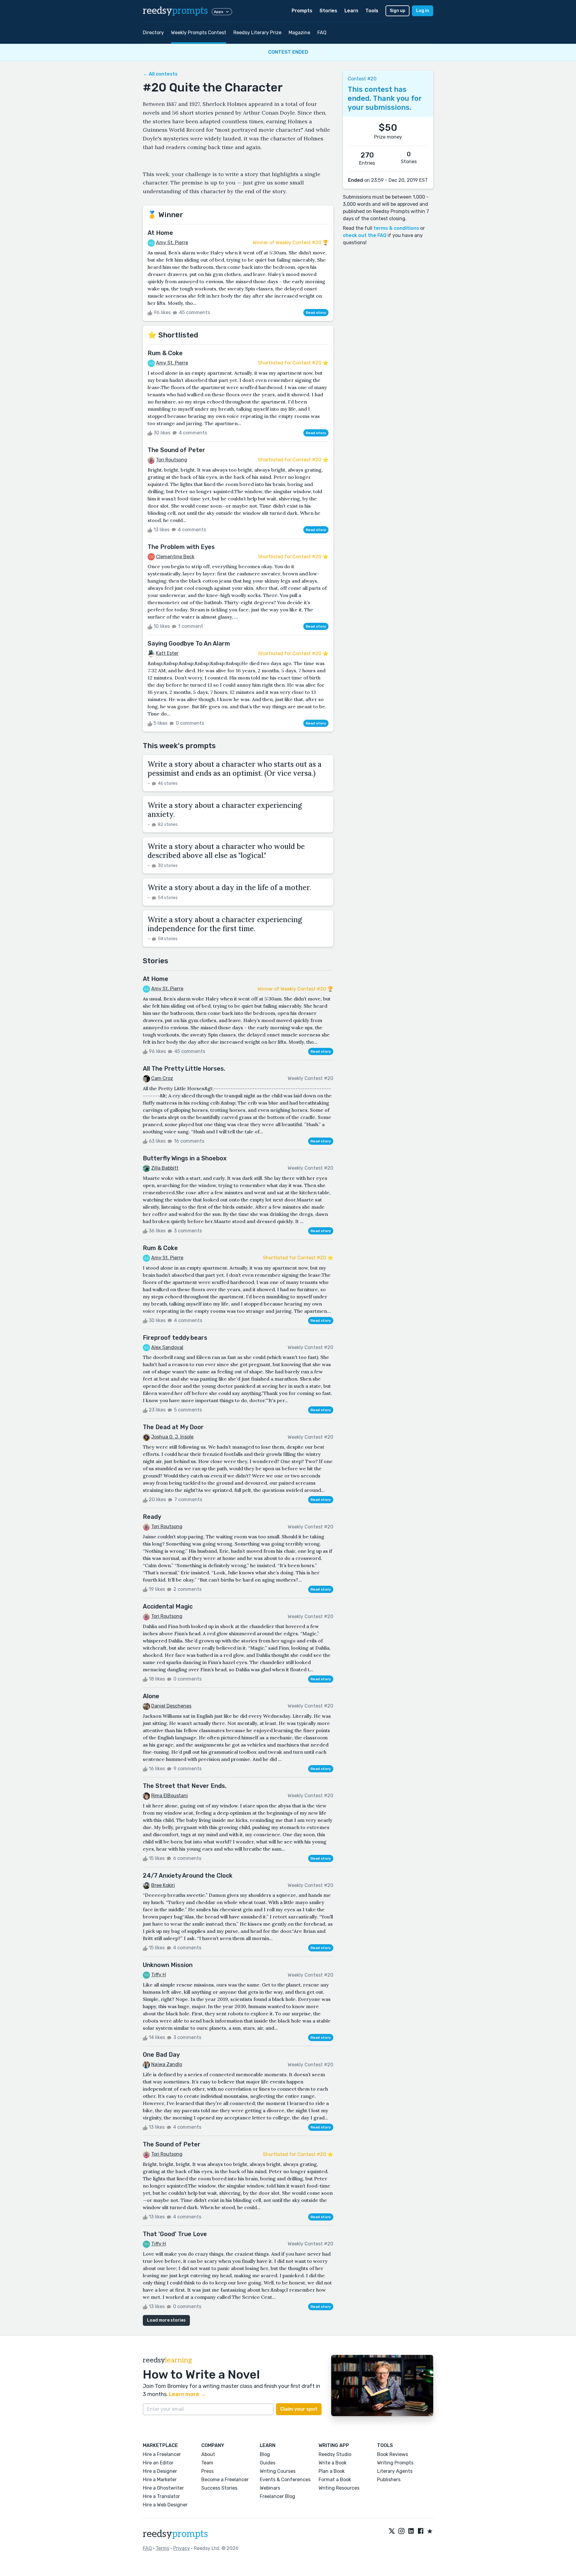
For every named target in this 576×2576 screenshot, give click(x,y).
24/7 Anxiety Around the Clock (188, 1876)
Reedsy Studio (335, 2454)
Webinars (270, 2488)
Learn (351, 11)
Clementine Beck (175, 557)
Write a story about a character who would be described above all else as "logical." (226, 851)
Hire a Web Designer (165, 2505)
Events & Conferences (285, 2480)
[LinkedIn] (411, 2532)
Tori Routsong (172, 460)
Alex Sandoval (167, 1347)
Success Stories (219, 2488)
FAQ (322, 33)
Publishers (389, 2480)
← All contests (160, 74)
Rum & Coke (165, 353)
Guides (268, 2463)
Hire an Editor (158, 2463)
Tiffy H (159, 1975)
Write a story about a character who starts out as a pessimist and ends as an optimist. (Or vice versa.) (235, 769)
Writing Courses (278, 2471)
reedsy (175, 11)
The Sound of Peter (176, 450)
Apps (219, 12)
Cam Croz (162, 1078)
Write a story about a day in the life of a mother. (229, 888)
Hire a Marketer (160, 2480)
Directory (153, 33)
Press (207, 2471)
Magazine (299, 33)
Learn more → (187, 2394)
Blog (265, 2454)
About (208, 2454)
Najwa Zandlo (167, 2064)
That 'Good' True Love (175, 2234)
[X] (392, 2532)
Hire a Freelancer (162, 2454)
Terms (162, 2548)
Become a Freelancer (225, 2480)
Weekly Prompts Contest (199, 33)
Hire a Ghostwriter (163, 2488)
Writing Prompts (395, 2463)
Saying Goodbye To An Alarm (189, 643)
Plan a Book (332, 2471)
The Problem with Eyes (181, 547)
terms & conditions (396, 228)
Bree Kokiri (163, 1885)
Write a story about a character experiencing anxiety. (225, 810)
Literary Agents (395, 2471)
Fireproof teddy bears (175, 1338)
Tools (372, 11)
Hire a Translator (161, 2496)
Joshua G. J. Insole (172, 1437)
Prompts (302, 11)
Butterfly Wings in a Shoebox (185, 1158)
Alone (151, 1696)
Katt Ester (167, 653)
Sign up (397, 11)
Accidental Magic (168, 1606)
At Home (160, 233)
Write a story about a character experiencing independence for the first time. (225, 924)
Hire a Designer (160, 2471)
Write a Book (333, 2463)
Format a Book (335, 2480)
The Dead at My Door (173, 1427)
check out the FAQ (365, 235)
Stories (328, 11)
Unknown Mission (168, 1965)
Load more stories (166, 2320)
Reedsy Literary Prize (257, 33)
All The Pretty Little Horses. (184, 1069)
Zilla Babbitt (165, 1168)
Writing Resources (339, 2488)
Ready (152, 1517)
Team (207, 2463)
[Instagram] (401, 2532)
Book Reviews (393, 2454)
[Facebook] (421, 2532)
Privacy (181, 2548)
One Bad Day (161, 2055)
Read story (316, 313)
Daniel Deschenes (171, 1706)
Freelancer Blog (277, 2496)
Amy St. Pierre (172, 243)
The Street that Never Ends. (185, 1786)
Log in (423, 11)
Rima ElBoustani (169, 1796)
